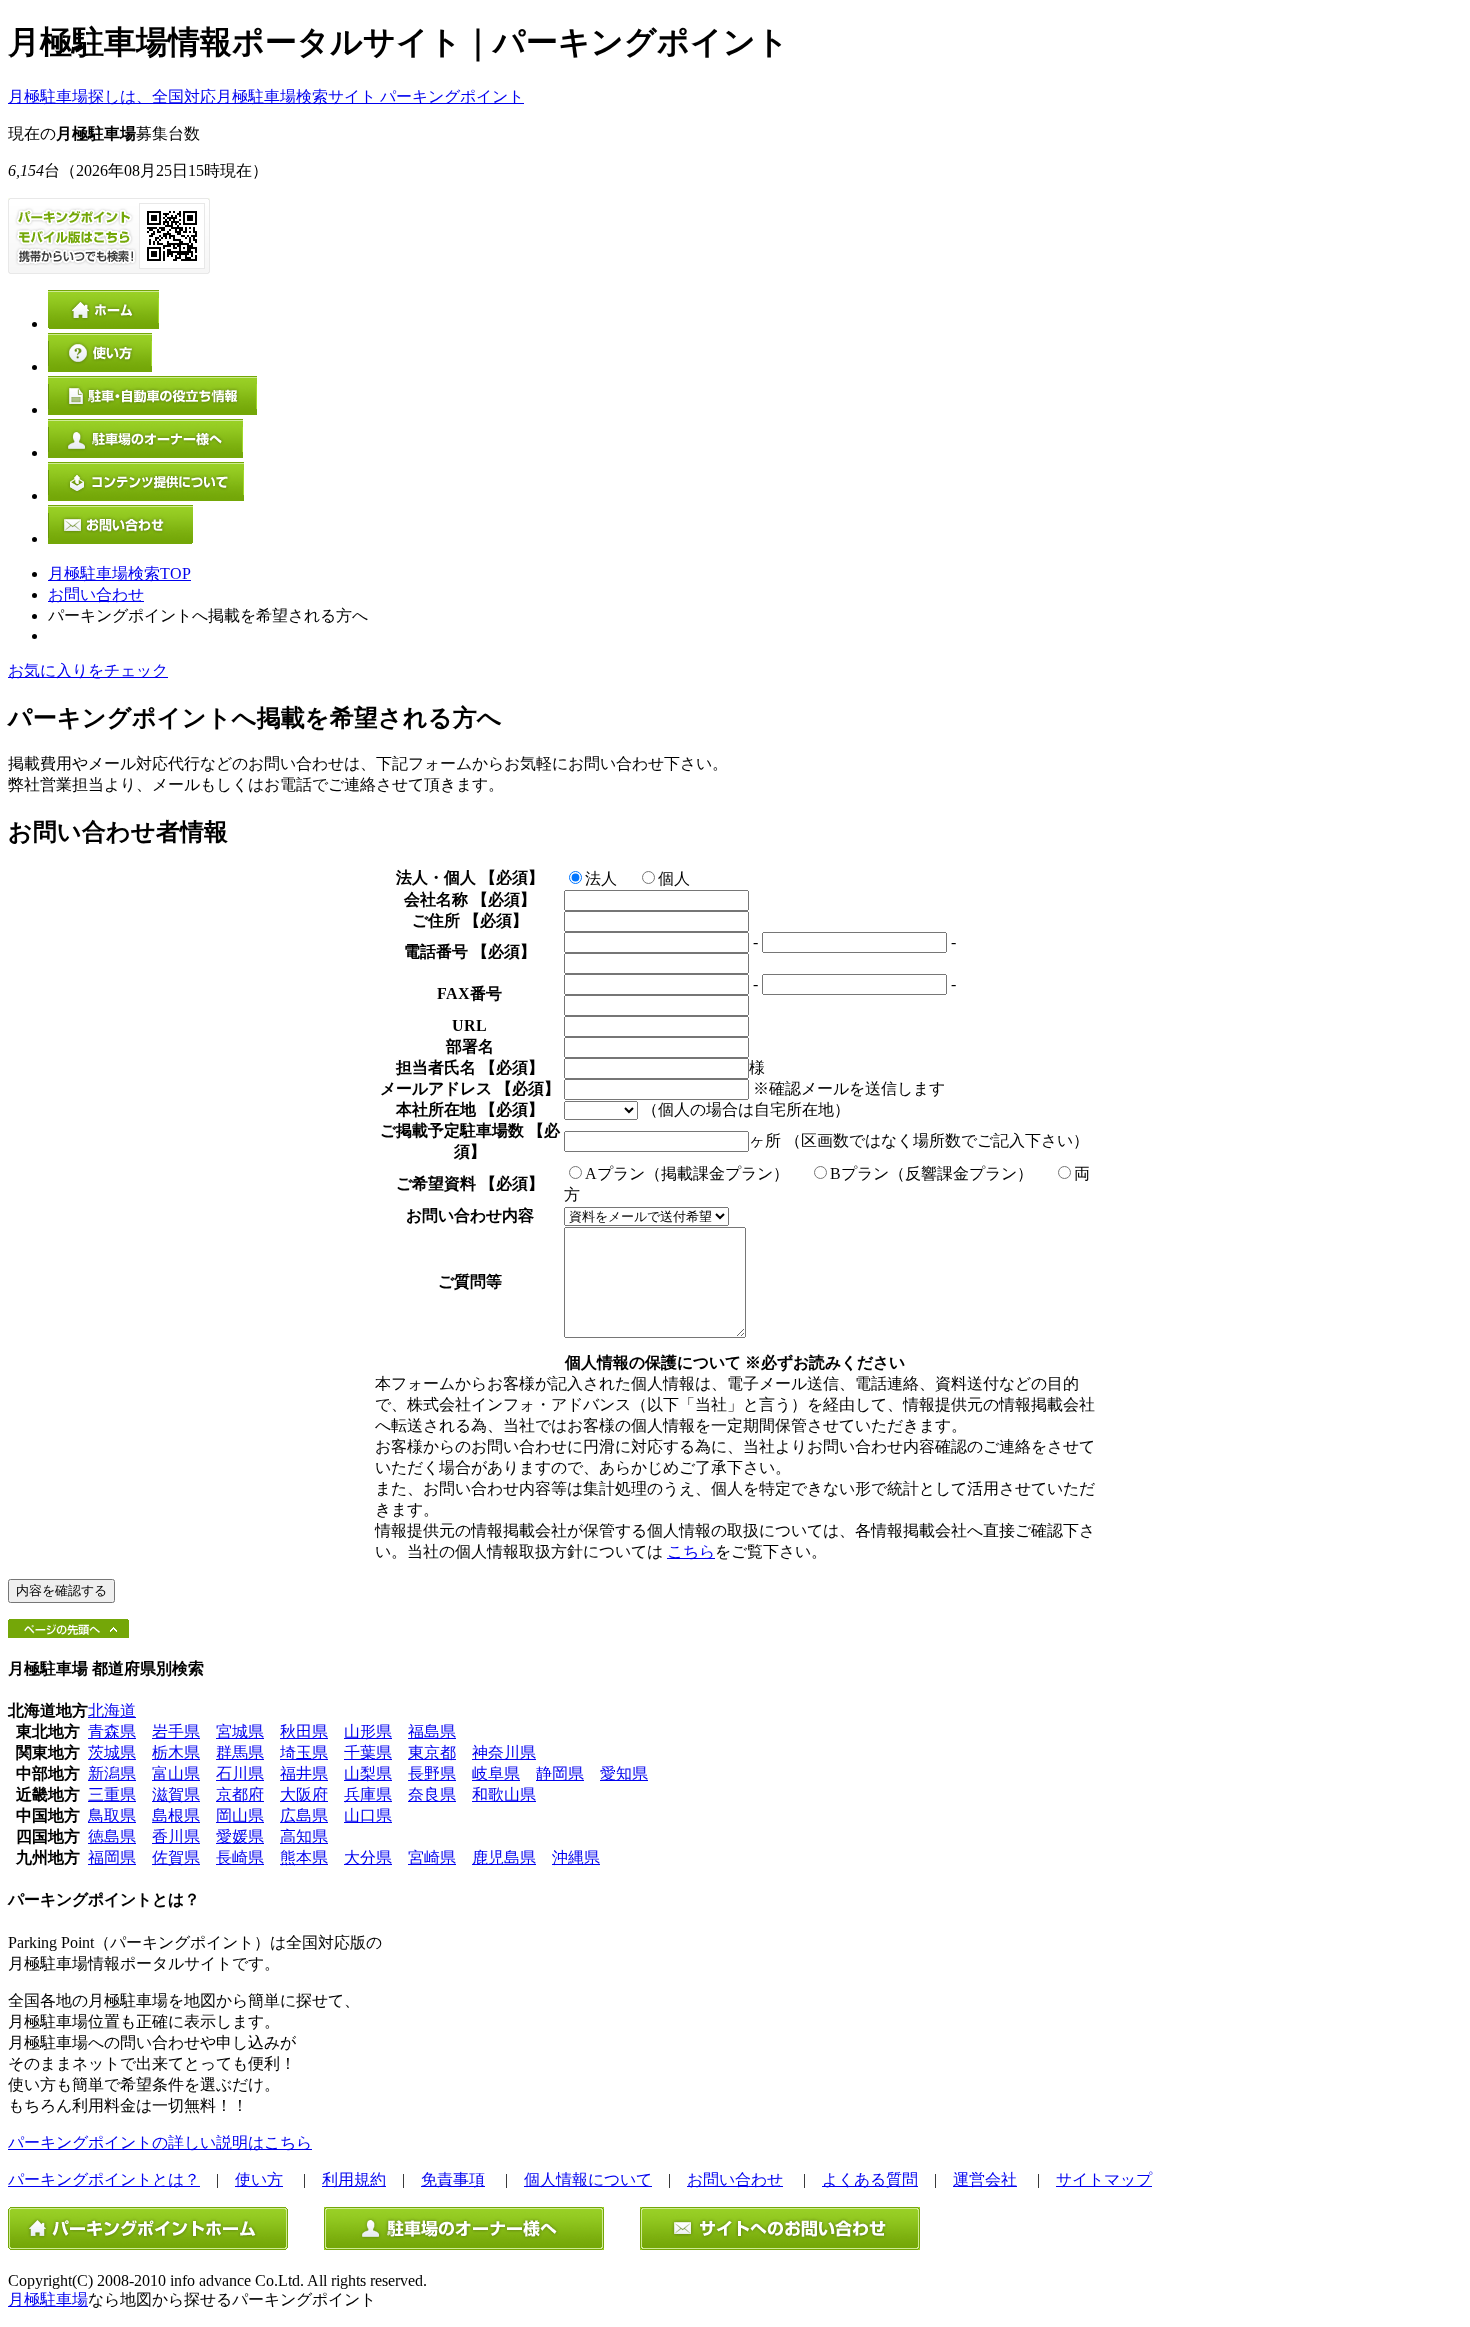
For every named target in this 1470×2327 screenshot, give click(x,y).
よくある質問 (870, 2179)
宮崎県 (432, 1857)
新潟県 (112, 1773)
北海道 (112, 1710)
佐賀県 (176, 1857)
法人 (601, 878)
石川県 (240, 1773)
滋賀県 (176, 1794)
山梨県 (368, 1773)
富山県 (176, 1773)
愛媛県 (240, 1836)
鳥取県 (112, 1815)
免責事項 (453, 2179)
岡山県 (240, 1815)
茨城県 (112, 1752)
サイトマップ (1104, 2179)
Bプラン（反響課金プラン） (931, 1173)
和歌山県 (504, 1794)
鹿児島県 (504, 1857)
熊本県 (304, 1857)
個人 (674, 878)
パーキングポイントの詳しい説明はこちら (160, 2142)
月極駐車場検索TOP (119, 573)
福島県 (432, 1731)
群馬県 (240, 1752)
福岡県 (112, 1857)
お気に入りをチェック (88, 670)
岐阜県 (496, 1773)
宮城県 (240, 1731)
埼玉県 (304, 1752)
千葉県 (368, 1752)
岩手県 (176, 1731)
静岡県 (560, 1773)
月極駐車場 (48, 2299)
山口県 (368, 1815)
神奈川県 (504, 1752)
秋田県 (304, 1731)
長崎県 (240, 1857)
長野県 (432, 1773)
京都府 (240, 1794)
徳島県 (112, 1836)
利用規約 (354, 2179)
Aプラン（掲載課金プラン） (687, 1173)
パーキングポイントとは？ (104, 2179)
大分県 (368, 1857)
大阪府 (304, 1794)
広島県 (304, 1815)
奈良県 (432, 1794)
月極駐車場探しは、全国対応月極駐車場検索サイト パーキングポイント (266, 96)
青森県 (112, 1731)
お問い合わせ (96, 594)
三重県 (112, 1794)
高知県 (304, 1836)
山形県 (368, 1731)
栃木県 (176, 1752)
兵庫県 (368, 1794)
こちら (691, 1551)
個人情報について (588, 2179)
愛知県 (624, 1773)
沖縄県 (576, 1857)
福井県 (304, 1773)
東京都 (432, 1752)
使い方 (259, 2179)
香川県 (176, 1836)
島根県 (176, 1815)
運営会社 (985, 2179)
